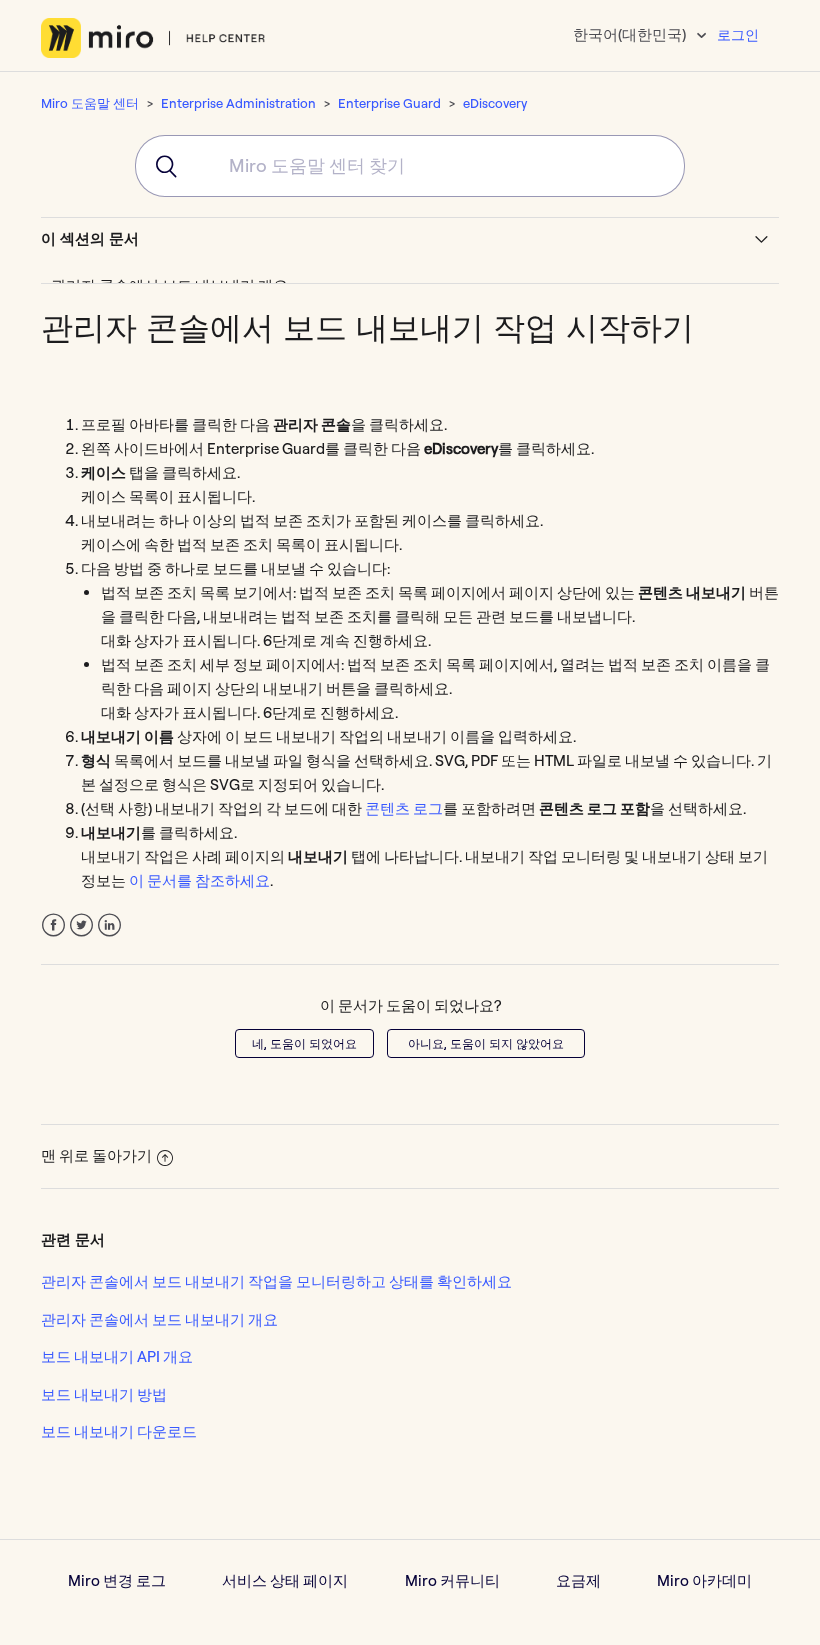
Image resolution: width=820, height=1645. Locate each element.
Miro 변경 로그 (117, 1580)
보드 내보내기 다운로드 (119, 1431)
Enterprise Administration (238, 103)
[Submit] (157, 166)
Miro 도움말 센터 (90, 103)
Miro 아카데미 (704, 1580)
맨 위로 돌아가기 (96, 1155)
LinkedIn (109, 925)
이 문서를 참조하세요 (199, 880)
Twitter (81, 925)
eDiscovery (495, 103)
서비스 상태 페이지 (285, 1580)
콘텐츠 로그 (404, 808)
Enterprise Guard (389, 103)
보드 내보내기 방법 (104, 1394)
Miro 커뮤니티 (452, 1580)
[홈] (153, 38)
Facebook (53, 925)
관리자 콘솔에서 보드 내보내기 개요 (159, 1319)
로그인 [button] (738, 35)
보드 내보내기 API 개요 (117, 1356)
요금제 (578, 1580)
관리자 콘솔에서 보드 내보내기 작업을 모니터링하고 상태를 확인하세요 (276, 1281)
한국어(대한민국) (631, 34)
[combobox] (410, 166)
